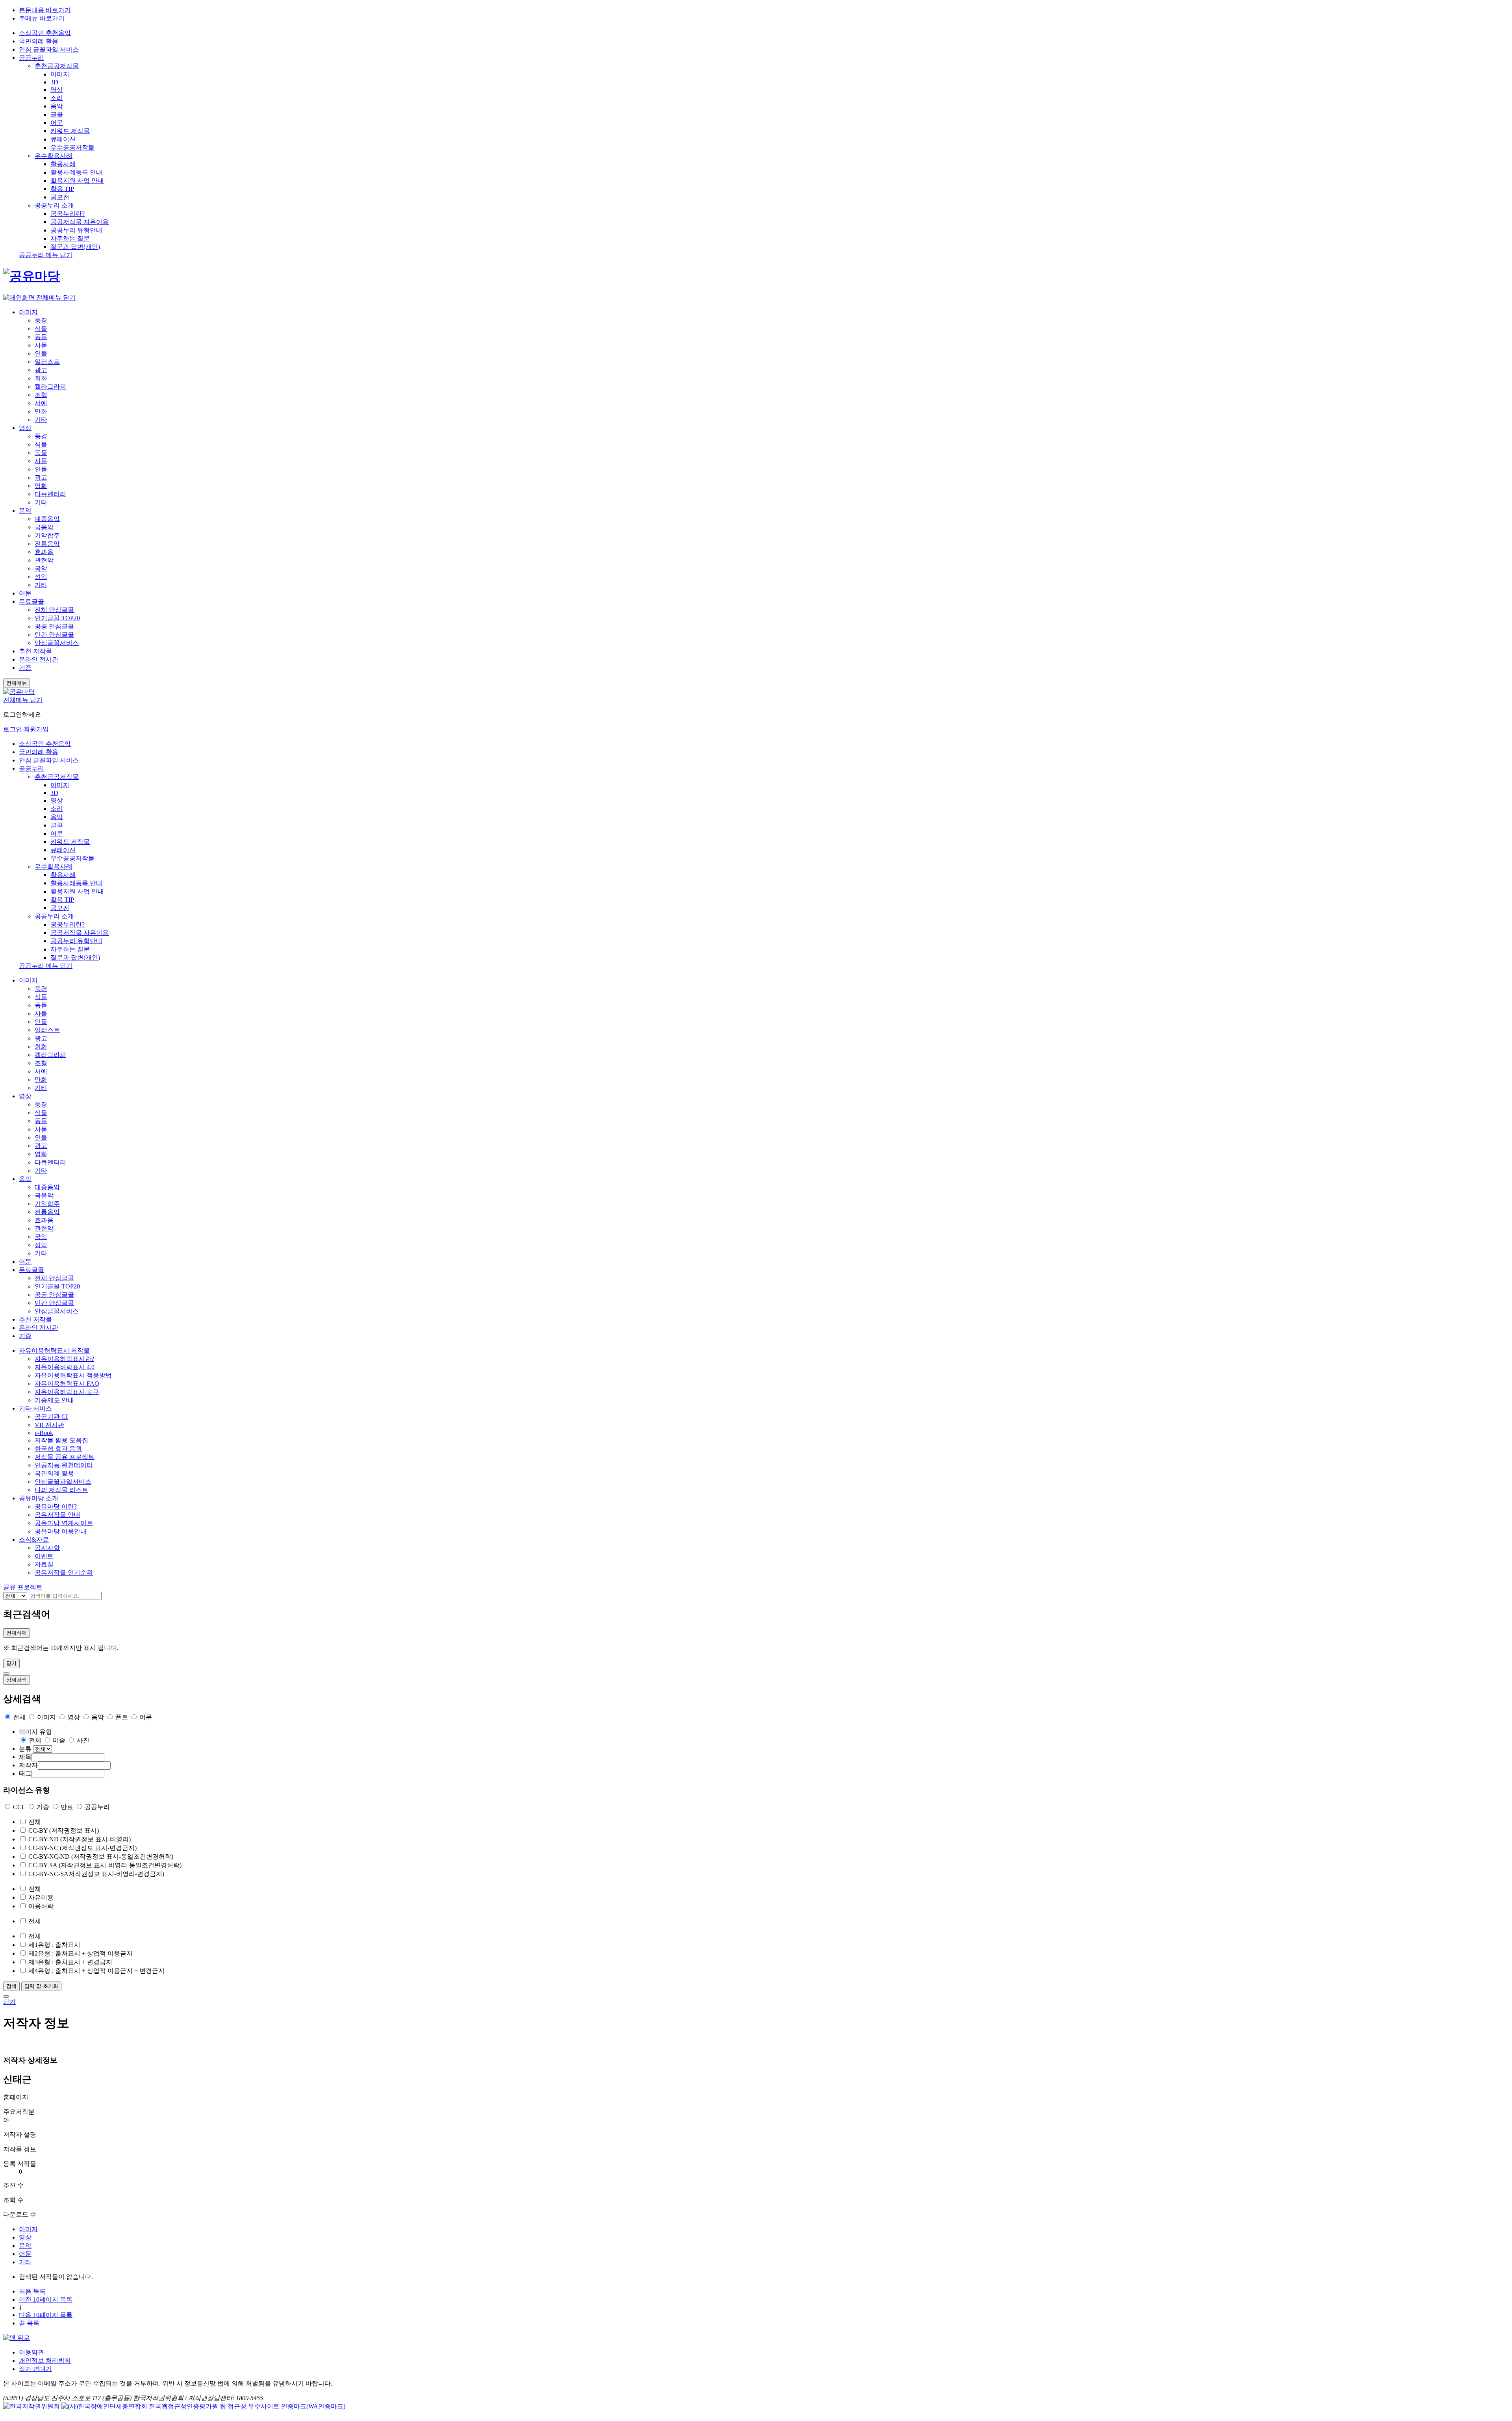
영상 (57, 90)
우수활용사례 (54, 156)
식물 (41, 329)
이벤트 (44, 1556)
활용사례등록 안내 (76, 172)
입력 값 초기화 (41, 1986)
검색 (11, 1986)
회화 (41, 378)
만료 (67, 1807)
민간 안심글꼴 (54, 635)
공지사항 (47, 1548)
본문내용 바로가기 (45, 10)
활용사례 (63, 164)
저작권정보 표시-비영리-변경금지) (96, 1874)
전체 (19, 1717)
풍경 (41, 320)
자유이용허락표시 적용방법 (73, 1375)
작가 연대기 (35, 2369)
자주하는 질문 (70, 238)
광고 (41, 370)
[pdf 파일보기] (203, 2406)
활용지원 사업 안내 (77, 181)
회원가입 (36, 729)
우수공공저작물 (72, 147)
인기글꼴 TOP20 (57, 618)
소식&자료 (34, 1540)
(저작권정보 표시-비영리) (80, 1839)
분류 (25, 1749)
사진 (82, 1740)
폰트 (122, 1717)
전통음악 (47, 544)
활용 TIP (62, 189)
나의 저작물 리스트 (61, 1490)
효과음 (44, 552)
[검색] (6, 1674)
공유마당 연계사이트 (64, 1523)
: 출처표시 (54, 1945)
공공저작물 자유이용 (80, 222)
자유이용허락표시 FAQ (67, 1384)
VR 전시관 (49, 1425)
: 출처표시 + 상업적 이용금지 (81, 1953)
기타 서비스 (35, 1408)
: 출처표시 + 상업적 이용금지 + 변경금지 (96, 1971)
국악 (41, 568)
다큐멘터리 (50, 494)
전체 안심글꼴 (54, 610)
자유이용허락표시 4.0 (65, 1367)
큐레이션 (63, 139)
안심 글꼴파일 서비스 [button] (49, 49)
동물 (41, 337)
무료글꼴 (31, 602)
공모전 (60, 197)
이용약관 (31, 2352)
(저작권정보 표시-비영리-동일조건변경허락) (105, 1865)
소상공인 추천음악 (45, 33)
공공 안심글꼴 (54, 626)
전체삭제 (17, 1633)
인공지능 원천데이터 (64, 1465)
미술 (58, 1740)
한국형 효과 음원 (58, 1449)
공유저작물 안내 (57, 1515)
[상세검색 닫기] (6, 1996)
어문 (57, 123)
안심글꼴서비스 (57, 643)
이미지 (60, 74)
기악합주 (47, 535)
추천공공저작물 (57, 66)
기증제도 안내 (54, 1400)
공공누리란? (68, 214)
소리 (57, 98)
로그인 (13, 729)
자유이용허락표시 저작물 (54, 1350)
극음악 (44, 527)
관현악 (44, 560)
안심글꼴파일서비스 (63, 1482)
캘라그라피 (50, 387)
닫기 (11, 1663)
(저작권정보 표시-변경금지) (82, 1848)
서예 (41, 403)
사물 (41, 345)
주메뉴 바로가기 (42, 18)
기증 (25, 668)
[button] (24, 1587)
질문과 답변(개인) (75, 247)
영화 (41, 486)
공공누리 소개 (54, 205)
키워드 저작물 (70, 131)
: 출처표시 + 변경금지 (70, 1962)
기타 (41, 420)
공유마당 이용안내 (61, 1531)
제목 (25, 1757)
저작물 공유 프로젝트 (65, 1457)
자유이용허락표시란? (64, 1359)
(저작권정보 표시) (64, 1831)
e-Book (44, 1433)
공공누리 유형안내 (76, 230)
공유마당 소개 (39, 1498)
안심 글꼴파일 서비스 (49, 760)
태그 (25, 1773)
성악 (41, 577)
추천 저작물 (35, 651)
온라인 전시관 (39, 659)
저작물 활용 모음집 (61, 1440)
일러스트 (47, 362)
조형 (41, 395)
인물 (41, 353)
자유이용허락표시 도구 (67, 1392)
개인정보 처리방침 (45, 2361)
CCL (19, 1807)
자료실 (44, 1564)
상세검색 (17, 1680)
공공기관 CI (51, 1417)
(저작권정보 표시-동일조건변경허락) (101, 1857)
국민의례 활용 (39, 41)
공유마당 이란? (56, 1506)
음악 (57, 106)
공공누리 (31, 58)
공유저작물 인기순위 (64, 1573)
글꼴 (57, 114)
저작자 (28, 1765)
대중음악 (47, 519)
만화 (41, 411)
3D (54, 82)
